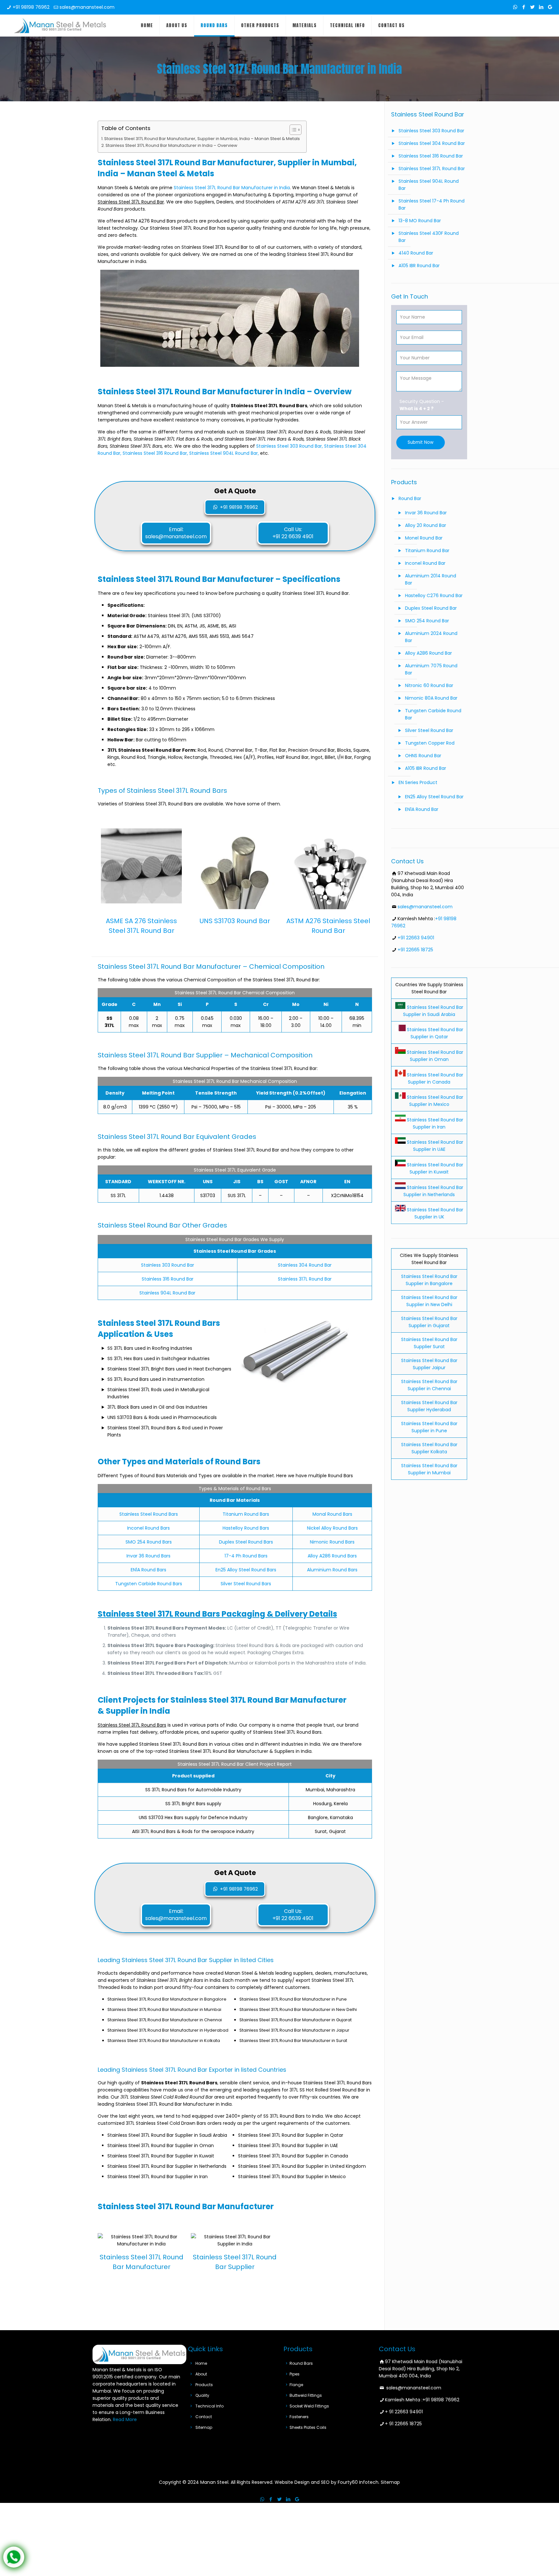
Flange (296, 2385)
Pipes (295, 2374)
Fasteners (299, 2417)
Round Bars (301, 2363)
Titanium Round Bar (427, 551)
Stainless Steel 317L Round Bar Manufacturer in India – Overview (171, 145)
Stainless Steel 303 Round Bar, (290, 446)
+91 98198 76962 (31, 7)
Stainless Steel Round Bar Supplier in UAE (434, 1146)
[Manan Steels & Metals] (60, 26)
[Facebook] (524, 7)
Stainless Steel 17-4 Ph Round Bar (432, 204)
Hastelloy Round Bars (246, 1528)
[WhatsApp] (515, 7)
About (201, 2374)
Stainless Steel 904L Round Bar (429, 185)
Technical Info (209, 2406)
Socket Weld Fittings (309, 2406)
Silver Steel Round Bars (246, 1584)
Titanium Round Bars (246, 1514)
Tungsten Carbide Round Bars (149, 1584)
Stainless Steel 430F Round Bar (429, 237)
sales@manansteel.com (87, 7)
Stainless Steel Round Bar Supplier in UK (434, 1213)
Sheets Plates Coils (308, 2427)
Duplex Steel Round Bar (431, 608)
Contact (204, 2417)
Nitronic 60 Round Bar (429, 685)
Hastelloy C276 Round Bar (434, 595)
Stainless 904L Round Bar (167, 1293)
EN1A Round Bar (422, 809)
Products (204, 2385)
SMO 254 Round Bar (427, 621)
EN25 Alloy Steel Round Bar (434, 797)
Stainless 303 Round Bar (168, 1265)
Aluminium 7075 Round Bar (431, 669)
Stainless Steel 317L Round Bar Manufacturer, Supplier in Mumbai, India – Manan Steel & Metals (202, 139)
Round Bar (410, 498)
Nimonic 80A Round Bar (431, 698)
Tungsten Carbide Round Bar (433, 714)
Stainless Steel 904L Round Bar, (224, 453)
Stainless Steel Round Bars (149, 1514)
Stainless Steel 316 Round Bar (431, 156)
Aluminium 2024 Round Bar (431, 637)
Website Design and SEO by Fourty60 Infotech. (327, 2482)
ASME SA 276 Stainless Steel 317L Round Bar (141, 926)
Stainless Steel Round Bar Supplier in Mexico (434, 1101)
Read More (125, 2419)
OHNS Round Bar (423, 756)
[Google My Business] (550, 7)
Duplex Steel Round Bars (246, 1542)
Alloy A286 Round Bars (332, 1556)
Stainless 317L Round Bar (305, 1279)
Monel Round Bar (424, 538)
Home (201, 2363)
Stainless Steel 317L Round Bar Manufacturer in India (232, 188)
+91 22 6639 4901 (293, 536)
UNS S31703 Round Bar (235, 921)
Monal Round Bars (332, 1514)
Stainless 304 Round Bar (305, 1265)
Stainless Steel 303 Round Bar (431, 131)
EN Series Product (418, 782)
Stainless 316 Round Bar (168, 1279)
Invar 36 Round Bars (148, 1556)
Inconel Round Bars (148, 1528)
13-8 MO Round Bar (420, 221)
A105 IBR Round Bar (419, 266)
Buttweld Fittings (306, 2395)
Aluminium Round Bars (332, 1570)
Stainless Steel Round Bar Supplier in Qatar (434, 1033)
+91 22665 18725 (415, 950)
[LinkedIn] (541, 7)
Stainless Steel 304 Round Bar (432, 143)
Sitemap (204, 2427)
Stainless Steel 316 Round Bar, (155, 453)
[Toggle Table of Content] (292, 130)
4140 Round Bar (416, 253)
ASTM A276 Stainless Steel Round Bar (328, 926)
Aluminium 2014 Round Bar (431, 579)
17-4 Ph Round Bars (246, 1556)
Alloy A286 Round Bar (428, 653)
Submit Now (421, 442)
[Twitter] (533, 7)
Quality (202, 2395)
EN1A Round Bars (148, 1570)
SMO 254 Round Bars (149, 1542)
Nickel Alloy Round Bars (332, 1528)
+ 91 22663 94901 (404, 2412)
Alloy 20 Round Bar (426, 525)
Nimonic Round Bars (332, 1542)
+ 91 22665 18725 (403, 2424)
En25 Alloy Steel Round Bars (246, 1570)
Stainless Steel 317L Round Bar (432, 169)
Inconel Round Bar (425, 563)
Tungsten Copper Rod (430, 743)
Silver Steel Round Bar (429, 730)
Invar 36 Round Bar (426, 513)
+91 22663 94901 (416, 938)
